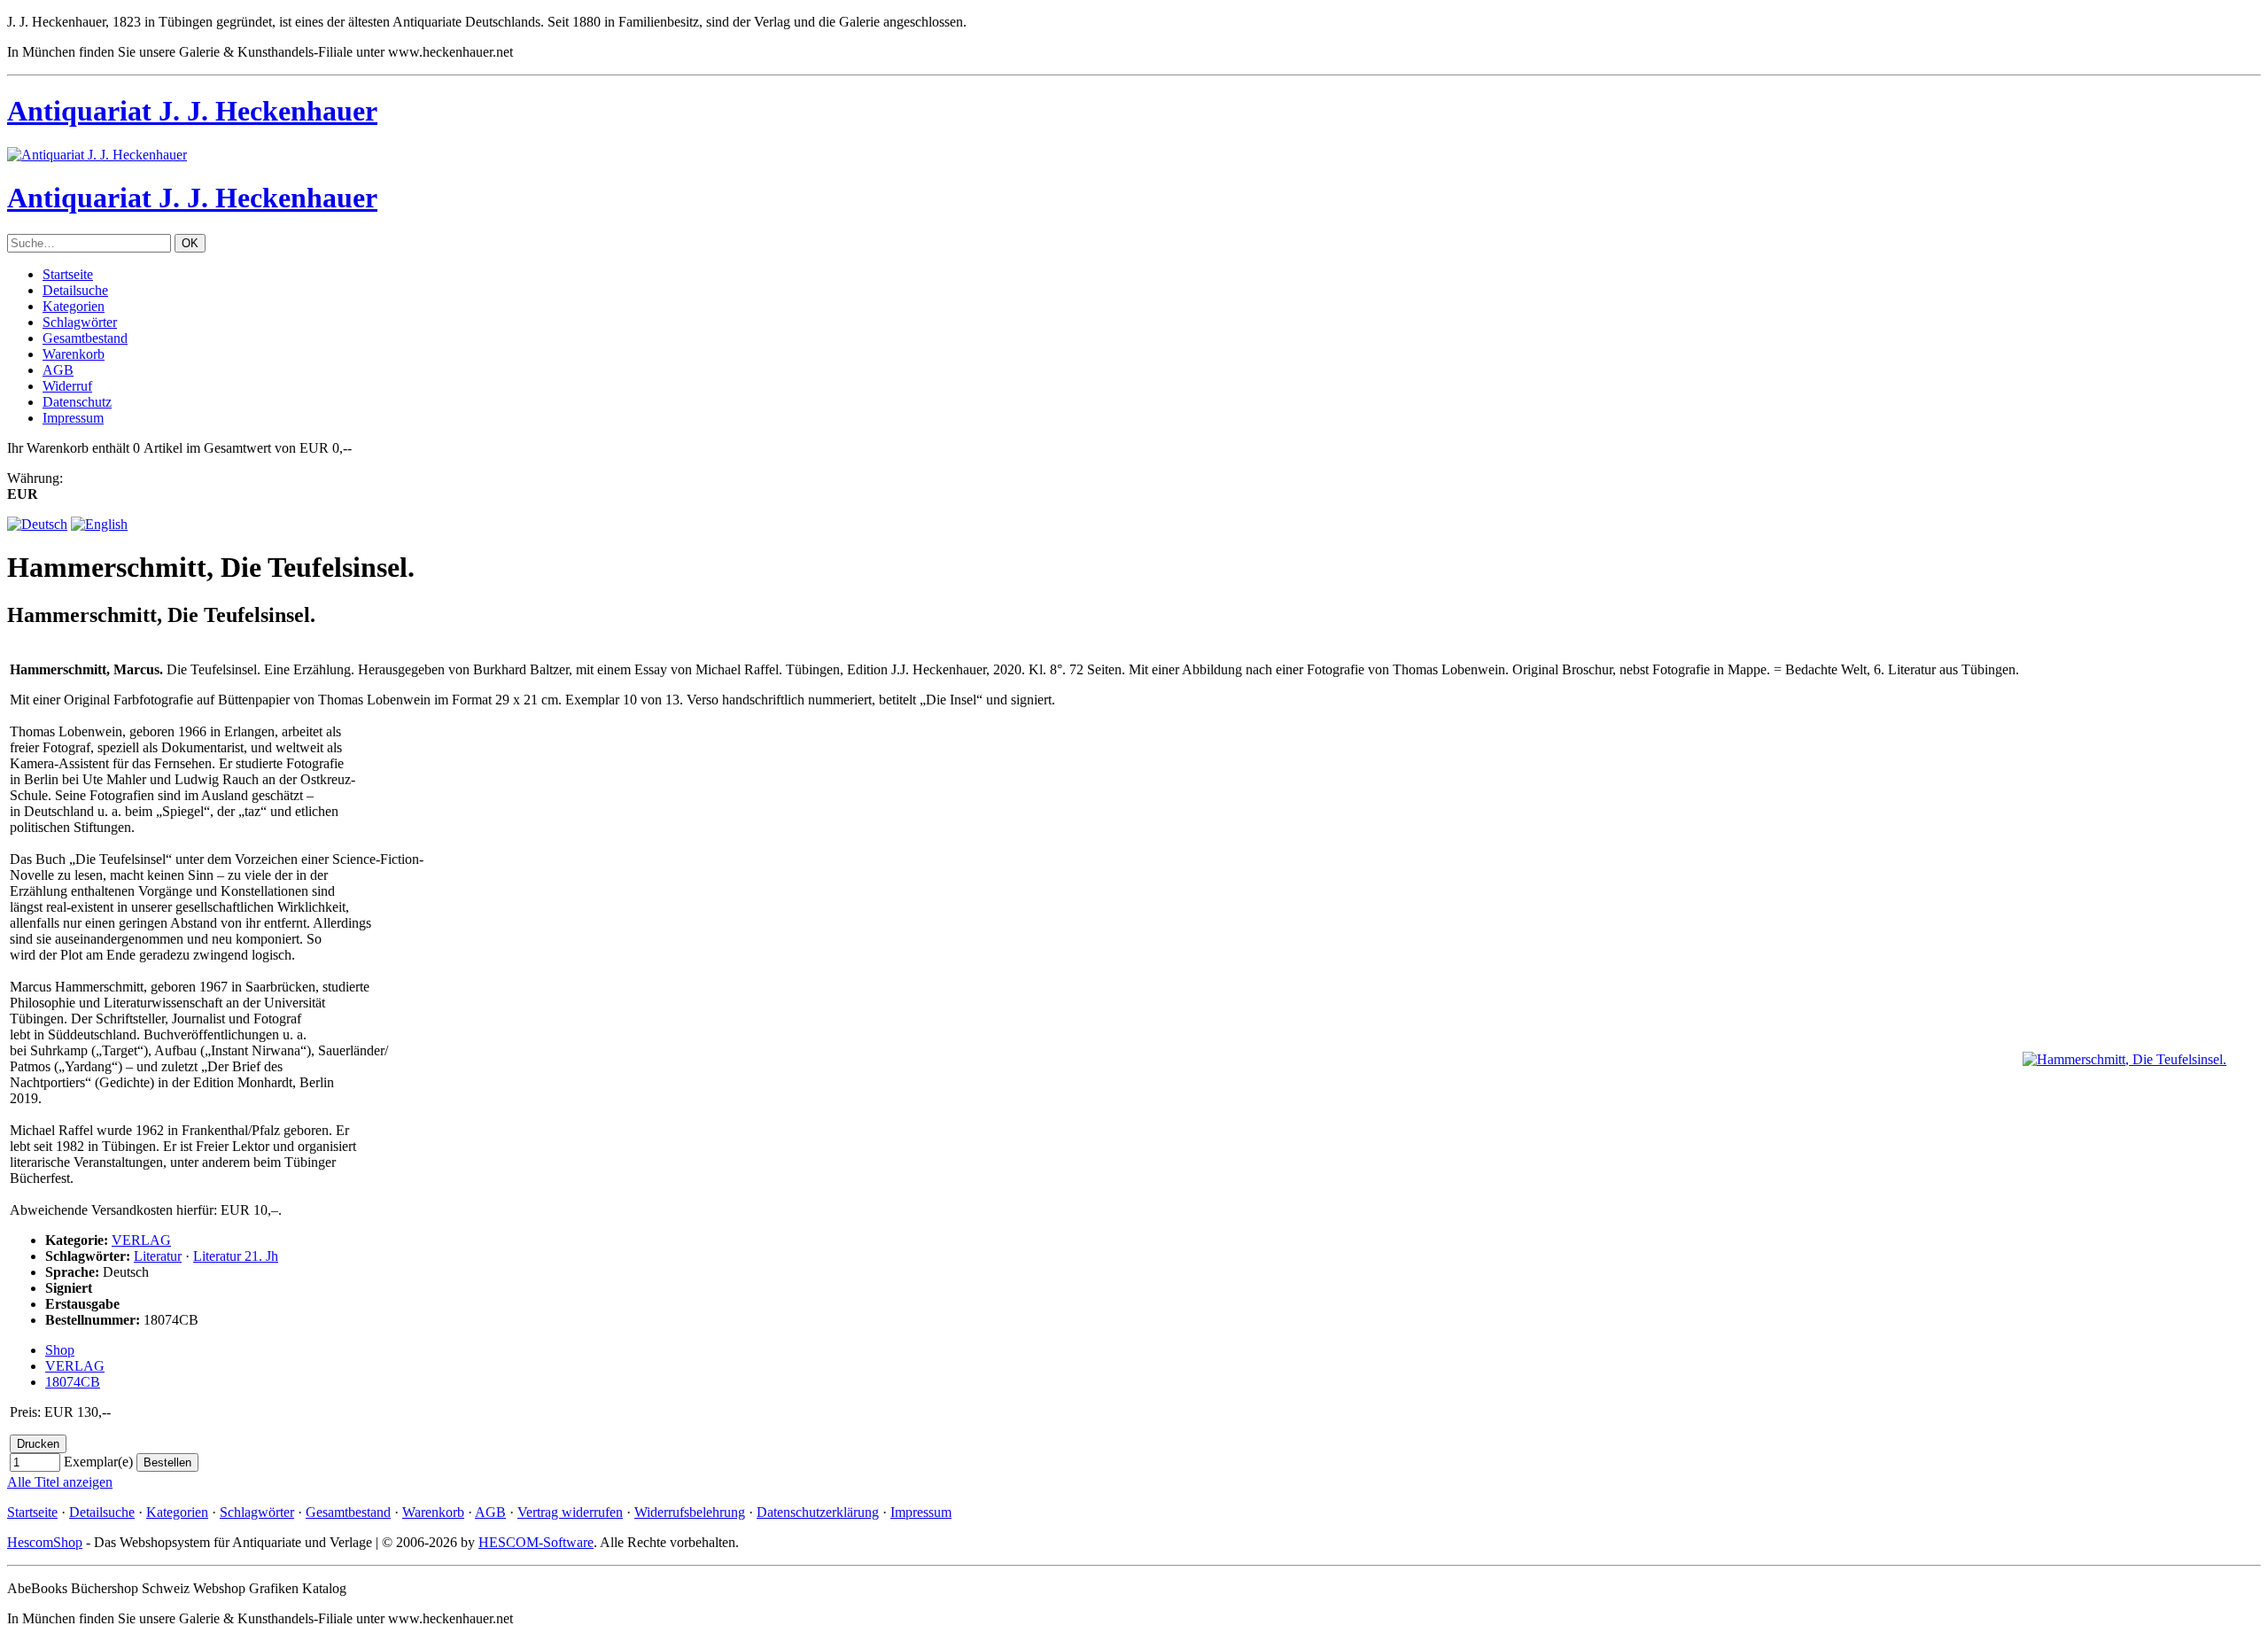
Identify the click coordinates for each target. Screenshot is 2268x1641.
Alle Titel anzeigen (60, 1482)
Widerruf (67, 386)
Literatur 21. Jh (236, 1256)
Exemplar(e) (98, 1462)
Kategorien (74, 306)
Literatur (158, 1256)
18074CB (73, 1382)
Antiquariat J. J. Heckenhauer (192, 111)
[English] (99, 524)
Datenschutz (77, 402)
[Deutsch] (37, 524)
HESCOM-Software (536, 1542)
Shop (60, 1350)
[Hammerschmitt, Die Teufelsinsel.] (2124, 1059)
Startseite (68, 274)
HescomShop (45, 1542)
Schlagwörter (80, 322)
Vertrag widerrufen (570, 1512)
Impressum (73, 418)
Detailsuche (75, 290)
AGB (58, 370)
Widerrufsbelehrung (690, 1512)
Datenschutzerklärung (818, 1512)
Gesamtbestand (85, 338)
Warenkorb (74, 354)
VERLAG (141, 1240)
